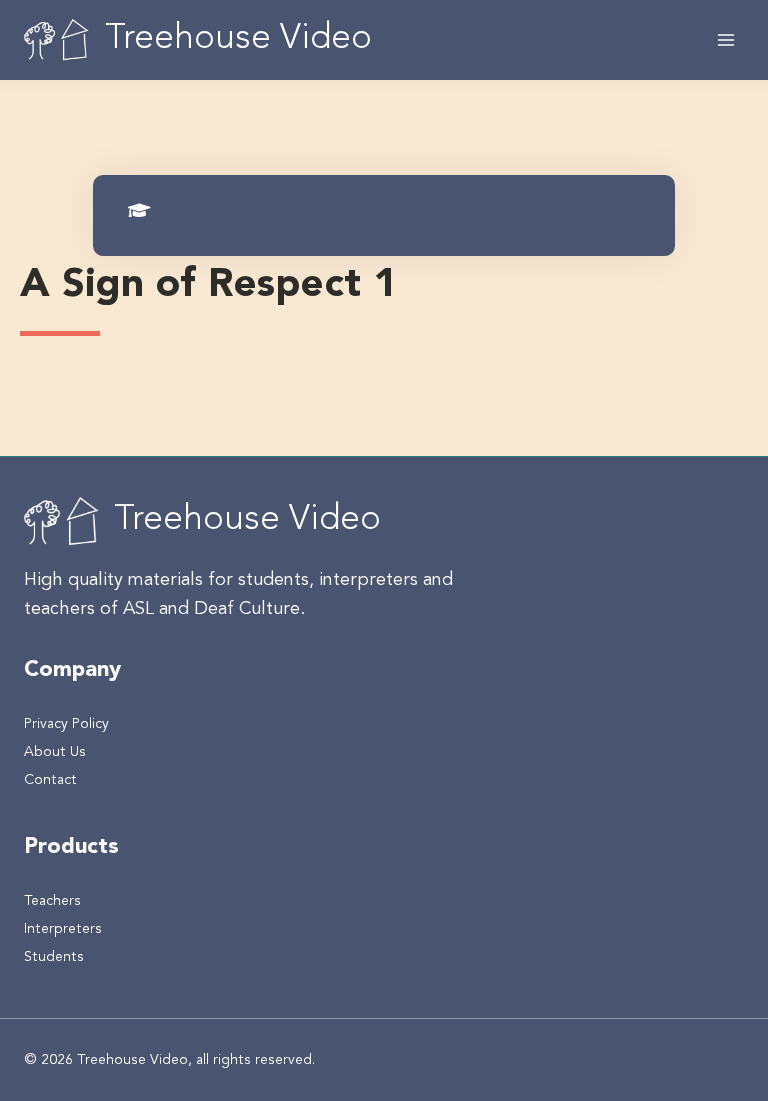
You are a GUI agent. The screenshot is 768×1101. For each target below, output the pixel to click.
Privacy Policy (66, 724)
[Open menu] (725, 39)
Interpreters (63, 929)
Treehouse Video (247, 520)
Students (54, 957)
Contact (50, 780)
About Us (55, 752)
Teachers (52, 901)
